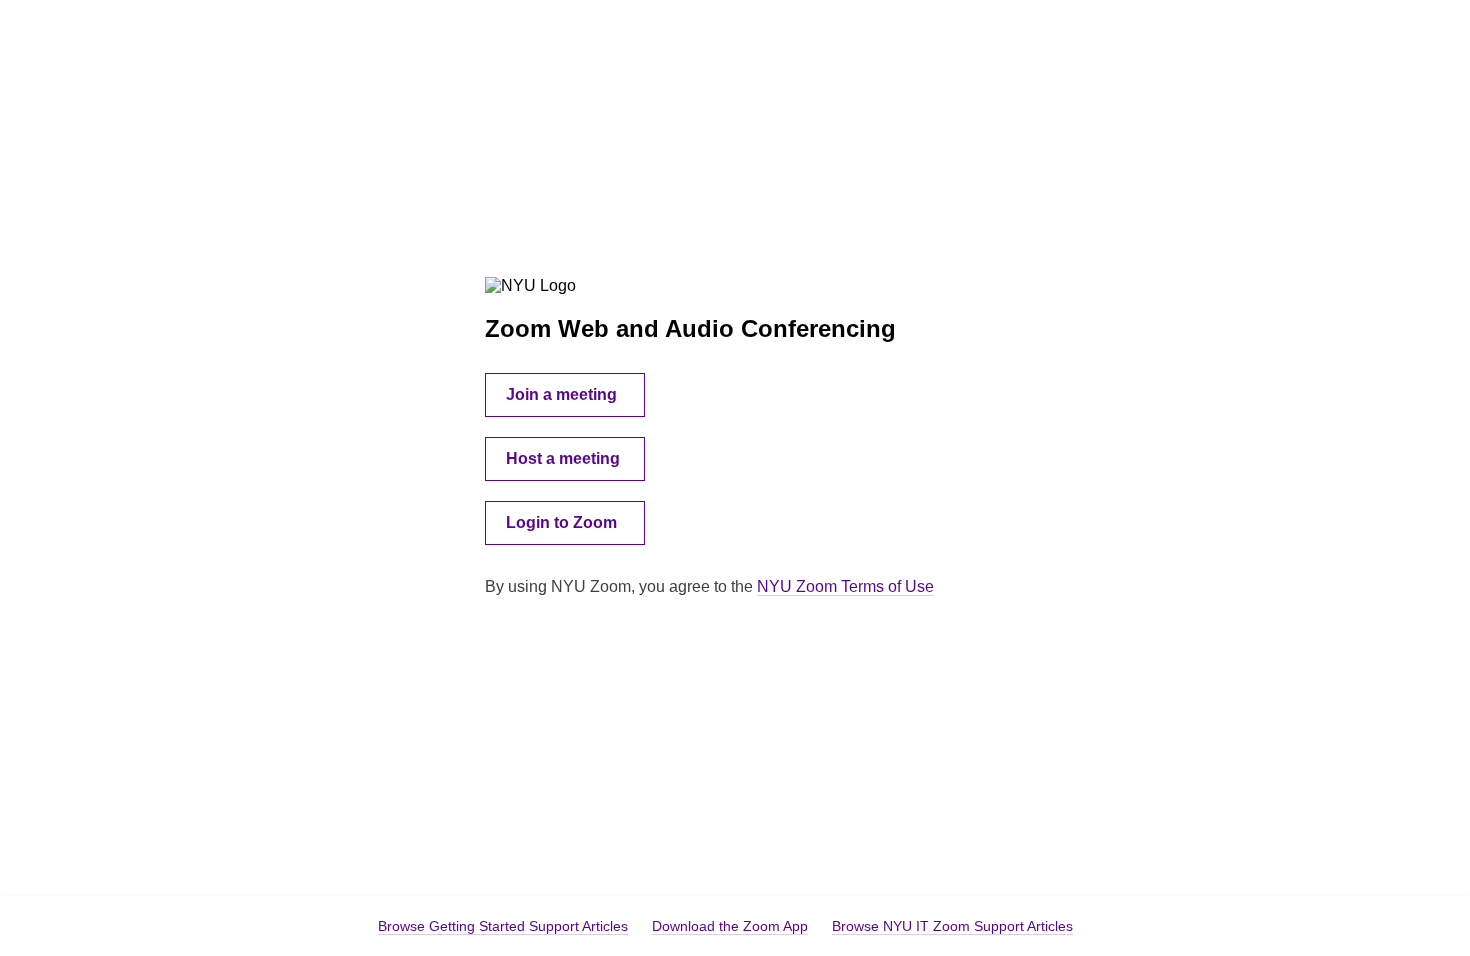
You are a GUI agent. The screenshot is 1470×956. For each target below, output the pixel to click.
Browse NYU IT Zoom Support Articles (952, 926)
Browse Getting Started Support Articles (503, 926)
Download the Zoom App (730, 926)
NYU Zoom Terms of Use (845, 586)
